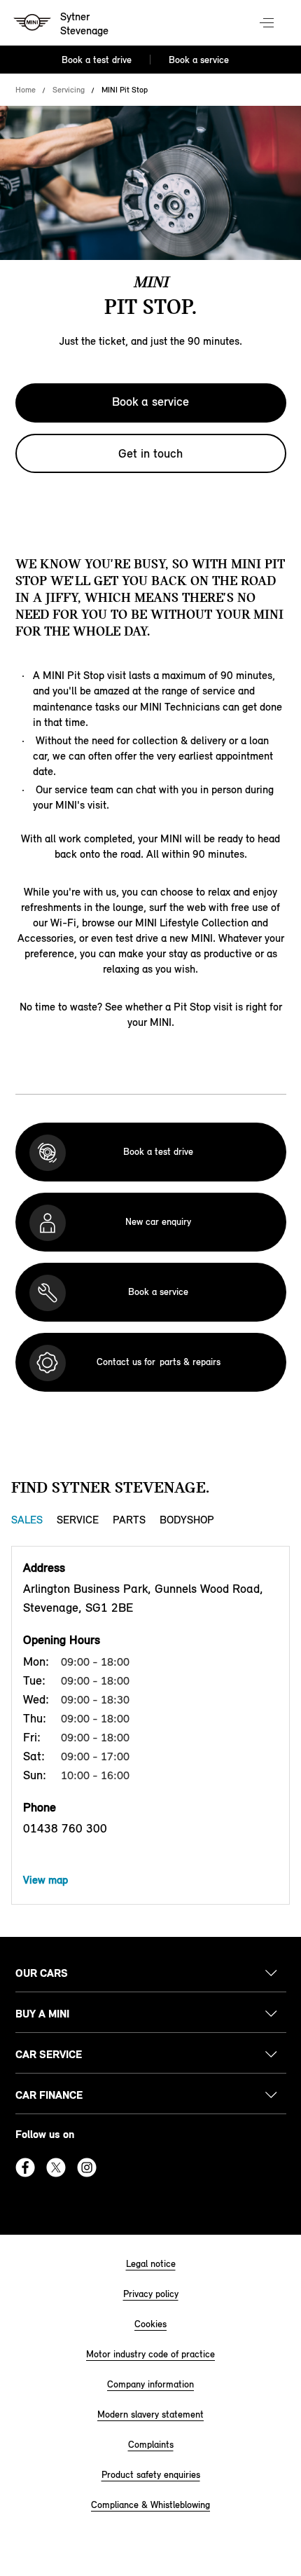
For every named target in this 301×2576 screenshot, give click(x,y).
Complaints (151, 2445)
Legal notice (151, 2264)
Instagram (87, 2167)
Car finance (49, 2095)
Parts (129, 1520)
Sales (27, 1520)
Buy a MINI (42, 2014)
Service (78, 1520)
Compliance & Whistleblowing (150, 2505)
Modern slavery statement (150, 2414)
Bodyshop (187, 1520)
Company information (150, 2384)
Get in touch (150, 453)
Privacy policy (151, 2294)
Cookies (150, 2324)
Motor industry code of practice (150, 2354)
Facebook (25, 2167)
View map (45, 1880)
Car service (49, 2054)
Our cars (42, 1973)
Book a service (199, 60)
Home (26, 90)
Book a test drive (97, 60)
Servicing (69, 90)
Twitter (56, 2167)
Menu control (268, 24)
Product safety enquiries (151, 2475)
